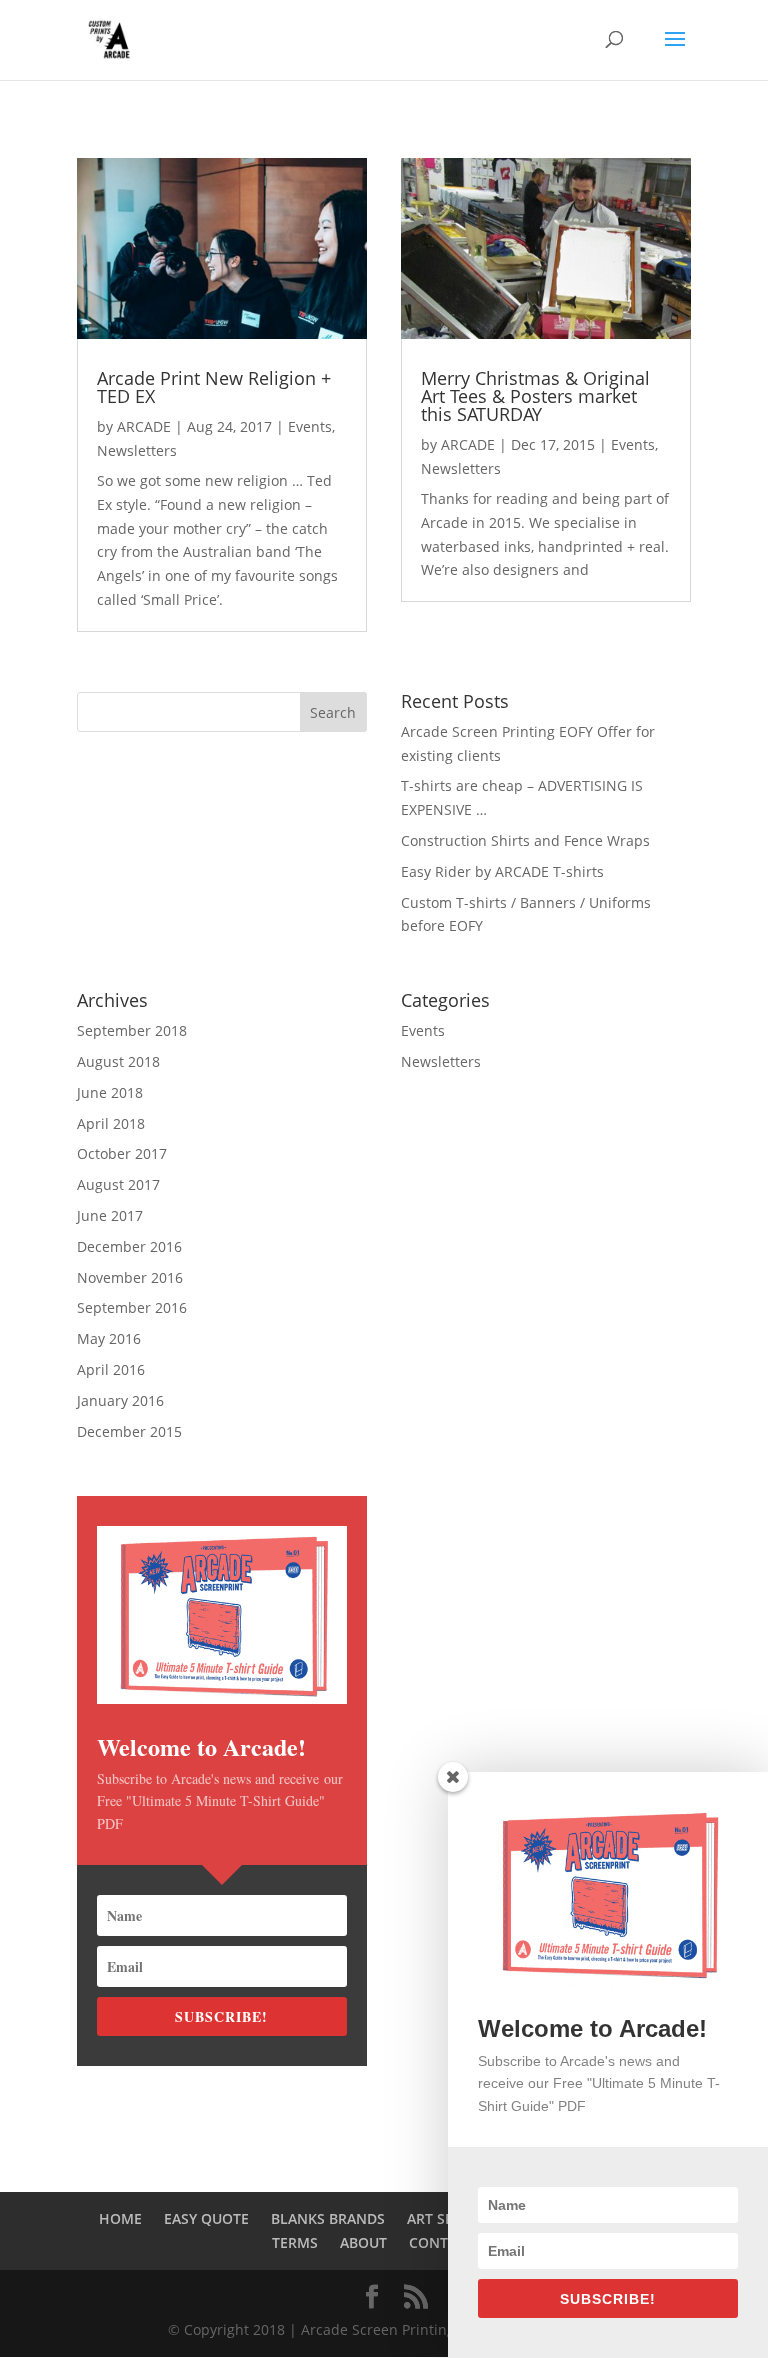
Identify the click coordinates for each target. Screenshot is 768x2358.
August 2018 (118, 1061)
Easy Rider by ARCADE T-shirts (502, 871)
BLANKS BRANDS (328, 2218)
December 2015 (129, 1431)
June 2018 (110, 1092)
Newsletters (137, 450)
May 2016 (109, 1338)
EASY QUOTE (206, 2218)
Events (310, 426)
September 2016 (132, 1307)
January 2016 (120, 1400)
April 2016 (111, 1369)
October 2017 (122, 1153)
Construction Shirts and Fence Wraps (525, 840)
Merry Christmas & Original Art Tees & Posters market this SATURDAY (535, 396)
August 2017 (118, 1184)
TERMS (295, 2242)
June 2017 (110, 1215)
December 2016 (129, 1246)
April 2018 (111, 1123)
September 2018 (132, 1030)
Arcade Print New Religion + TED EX (214, 387)
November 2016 (130, 1277)
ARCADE (144, 426)
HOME (120, 2218)
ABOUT (363, 2242)
